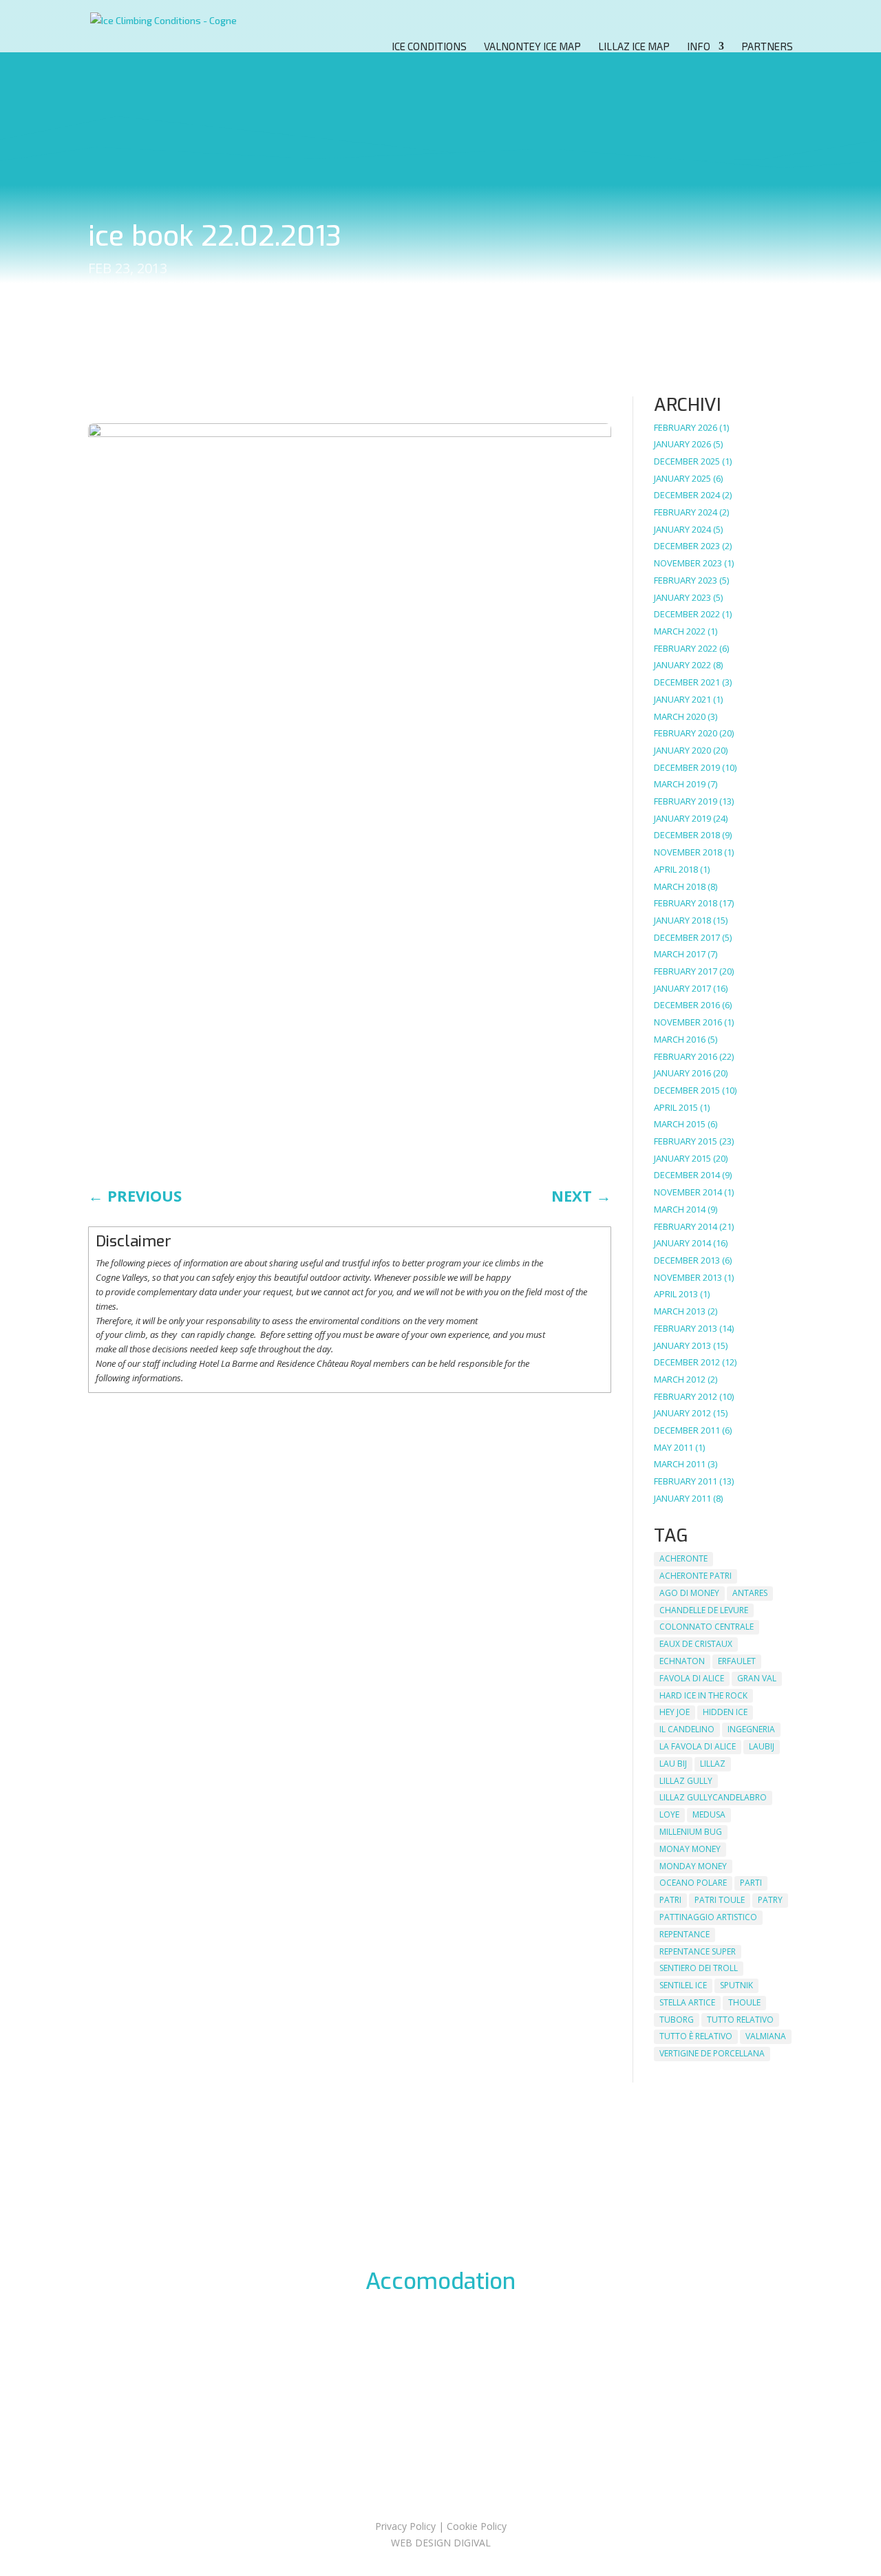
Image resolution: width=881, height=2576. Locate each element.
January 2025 (682, 478)
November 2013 (688, 1277)
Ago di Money (689, 1593)
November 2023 (688, 563)
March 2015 (680, 1124)
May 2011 (673, 1447)
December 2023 (687, 546)
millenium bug (691, 1832)
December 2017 (687, 937)
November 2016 (688, 1022)
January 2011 (682, 1498)
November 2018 (688, 852)
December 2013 (687, 1260)
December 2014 (687, 1175)
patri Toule (720, 1900)
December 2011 (687, 1430)
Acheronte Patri (696, 1576)
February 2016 (686, 1056)
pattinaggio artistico (708, 1917)
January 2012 (682, 1413)
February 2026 (686, 427)
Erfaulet (737, 1661)
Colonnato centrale (707, 1627)
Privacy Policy (405, 2526)
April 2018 (676, 869)
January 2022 (682, 665)
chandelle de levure (704, 1610)
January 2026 (682, 444)
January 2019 (682, 818)
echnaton (682, 1661)
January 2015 (682, 1158)
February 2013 (686, 1328)
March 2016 (680, 1039)
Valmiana (766, 2036)
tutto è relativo (696, 2036)
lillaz (713, 1764)
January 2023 (682, 597)
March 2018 (680, 886)
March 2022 (680, 631)
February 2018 (686, 903)
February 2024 (686, 512)
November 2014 (688, 1192)
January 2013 (682, 1345)
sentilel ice (683, 1985)
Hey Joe (675, 1712)
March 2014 (680, 1209)
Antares (750, 1593)
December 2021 (687, 682)
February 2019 (686, 801)
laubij (762, 1746)
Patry (770, 1900)
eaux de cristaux (696, 1644)
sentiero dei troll (699, 1968)
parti (751, 1883)
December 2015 (687, 1090)
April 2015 (676, 1107)
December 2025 (687, 461)
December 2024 (687, 495)
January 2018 (682, 920)
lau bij (673, 1764)
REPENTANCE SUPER (698, 1951)
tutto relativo (740, 2020)
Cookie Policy (477, 2526)
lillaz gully (686, 1781)
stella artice (687, 2002)
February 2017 (686, 971)
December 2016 (687, 1005)
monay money (690, 1849)
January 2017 (682, 988)
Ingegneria (751, 1729)
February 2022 (686, 648)
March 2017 (680, 954)
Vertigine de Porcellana (712, 2053)
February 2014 (686, 1226)
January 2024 (682, 529)
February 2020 (686, 733)
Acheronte (683, 1558)
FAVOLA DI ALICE (692, 1678)
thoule (744, 2002)
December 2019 (687, 767)
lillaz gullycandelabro (713, 1797)
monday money (693, 1866)
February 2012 (686, 1396)
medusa (709, 1814)
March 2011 (680, 1464)
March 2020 (680, 716)
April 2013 (676, 1294)
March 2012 (680, 1379)
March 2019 (680, 784)
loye (669, 1814)
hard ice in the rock (703, 1695)
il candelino (687, 1729)
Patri (670, 1900)
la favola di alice (698, 1746)
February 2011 (686, 1481)
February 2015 (686, 1141)
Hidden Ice (725, 1712)
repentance (684, 1934)
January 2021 (682, 699)
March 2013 (680, 1311)
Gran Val (757, 1678)
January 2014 (682, 1243)
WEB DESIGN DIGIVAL (441, 2543)
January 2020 (682, 750)
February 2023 (686, 580)
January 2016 (682, 1073)
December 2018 (687, 835)
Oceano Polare (693, 1883)
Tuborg (677, 2020)
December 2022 (687, 614)
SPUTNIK (736, 1985)
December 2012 (687, 1362)
